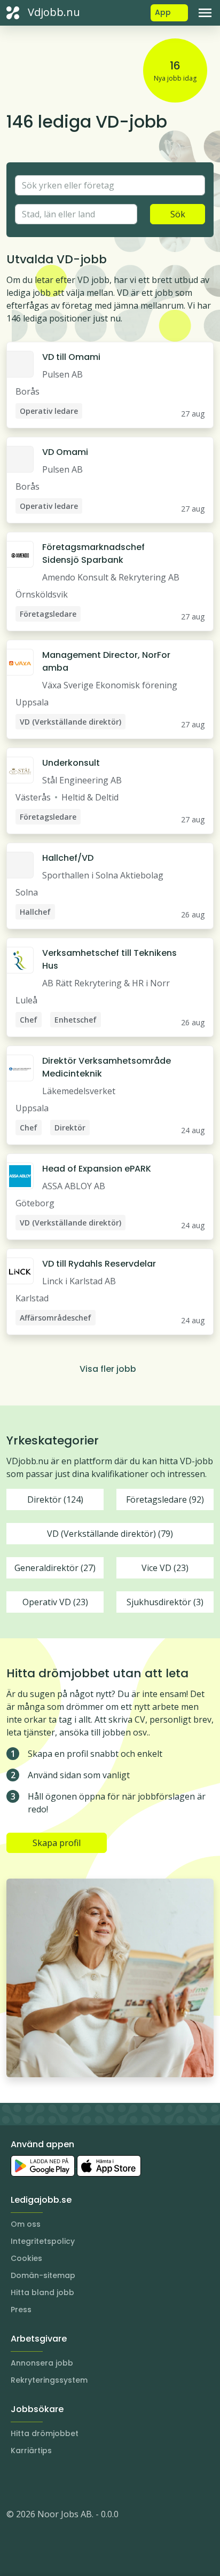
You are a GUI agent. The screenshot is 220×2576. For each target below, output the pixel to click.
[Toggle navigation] (205, 13)
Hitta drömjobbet (45, 2433)
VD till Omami (71, 357)
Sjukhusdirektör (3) (165, 1602)
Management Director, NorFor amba (106, 661)
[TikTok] (79, 2482)
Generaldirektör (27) (55, 1568)
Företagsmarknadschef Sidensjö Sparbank (93, 553)
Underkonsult (71, 763)
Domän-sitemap (43, 2275)
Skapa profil (57, 1843)
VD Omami (65, 452)
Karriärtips (31, 2451)
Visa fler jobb (108, 1369)
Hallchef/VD (68, 858)
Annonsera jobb (42, 2363)
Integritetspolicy (43, 2241)
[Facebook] (58, 2482)
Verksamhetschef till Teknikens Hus (109, 959)
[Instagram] (15, 2482)
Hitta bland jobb (42, 2292)
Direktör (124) (55, 1499)
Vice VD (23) (165, 1568)
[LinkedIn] (36, 2482)
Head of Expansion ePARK (97, 1169)
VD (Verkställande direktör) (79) (110, 1534)
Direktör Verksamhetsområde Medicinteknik (107, 1067)
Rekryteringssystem (49, 2380)
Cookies (26, 2258)
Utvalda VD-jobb (57, 259)
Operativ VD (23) (55, 1602)
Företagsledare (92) (165, 1499)
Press (21, 2310)
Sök (178, 214)
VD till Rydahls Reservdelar (99, 1264)
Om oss (26, 2224)
